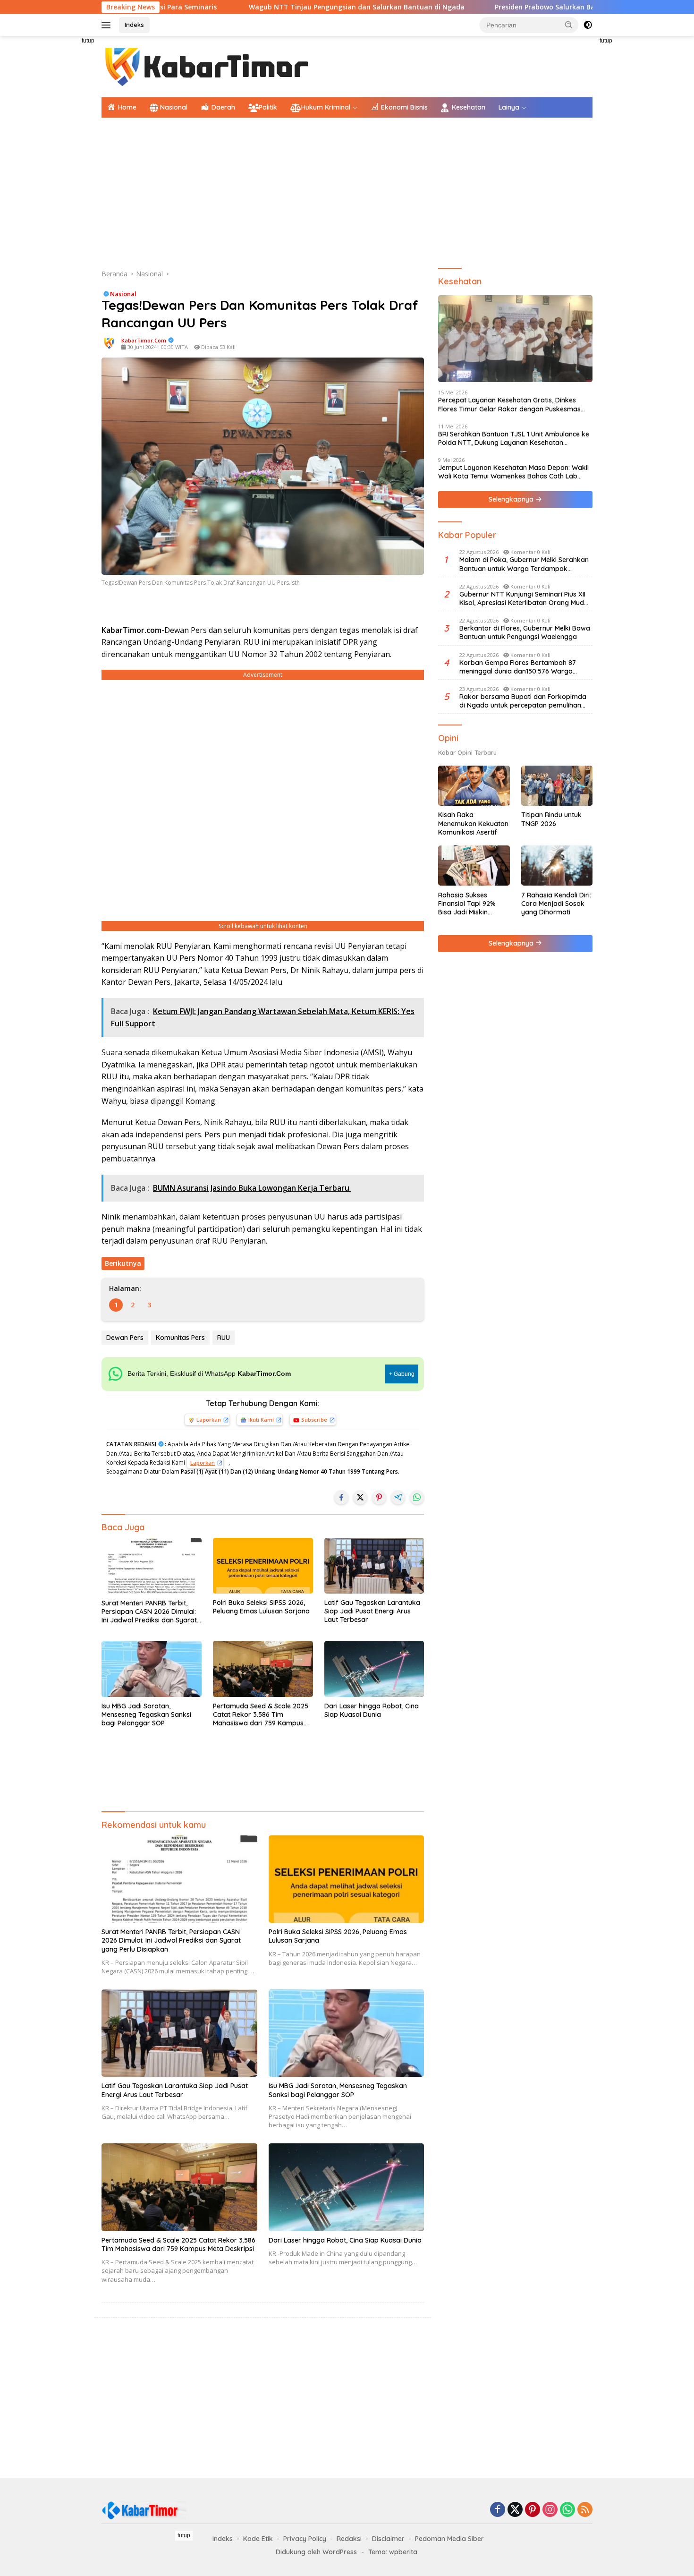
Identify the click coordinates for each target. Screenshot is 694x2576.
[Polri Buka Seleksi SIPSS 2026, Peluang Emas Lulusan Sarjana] (263, 1566)
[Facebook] (498, 2510)
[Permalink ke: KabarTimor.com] (109, 343)
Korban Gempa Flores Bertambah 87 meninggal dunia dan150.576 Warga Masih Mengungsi (518, 666)
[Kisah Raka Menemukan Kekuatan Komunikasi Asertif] (474, 786)
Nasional (123, 294)
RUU (224, 1338)
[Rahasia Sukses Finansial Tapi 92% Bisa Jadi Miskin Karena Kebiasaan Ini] (474, 866)
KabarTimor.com (144, 340)
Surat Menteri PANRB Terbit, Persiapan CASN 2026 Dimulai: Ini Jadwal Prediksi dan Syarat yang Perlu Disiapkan (149, 1612)
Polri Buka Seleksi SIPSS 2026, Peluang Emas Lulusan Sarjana (261, 1607)
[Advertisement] (59, 178)
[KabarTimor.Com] (208, 66)
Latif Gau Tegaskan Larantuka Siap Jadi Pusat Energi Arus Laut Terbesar (372, 1611)
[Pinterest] (533, 2510)
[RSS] (585, 2510)
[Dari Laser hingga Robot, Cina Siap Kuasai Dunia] (374, 1669)
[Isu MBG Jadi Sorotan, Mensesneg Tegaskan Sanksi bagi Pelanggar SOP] (152, 1669)
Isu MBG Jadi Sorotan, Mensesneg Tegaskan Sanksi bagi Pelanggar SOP (146, 1714)
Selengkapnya (512, 499)
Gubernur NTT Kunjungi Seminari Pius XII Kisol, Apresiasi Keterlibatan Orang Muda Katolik (524, 598)
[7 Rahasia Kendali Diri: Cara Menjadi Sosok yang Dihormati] (557, 866)
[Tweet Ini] (360, 1497)
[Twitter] (515, 2510)
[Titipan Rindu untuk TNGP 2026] (557, 786)
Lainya (509, 107)
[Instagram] (550, 2510)
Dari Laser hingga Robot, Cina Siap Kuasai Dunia (372, 1710)
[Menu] (108, 25)
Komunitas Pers (180, 1338)
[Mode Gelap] (588, 25)
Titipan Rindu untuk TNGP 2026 (551, 819)
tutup (88, 41)
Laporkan (209, 1420)
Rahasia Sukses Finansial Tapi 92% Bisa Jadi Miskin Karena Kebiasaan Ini (472, 903)
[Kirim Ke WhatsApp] (417, 1497)
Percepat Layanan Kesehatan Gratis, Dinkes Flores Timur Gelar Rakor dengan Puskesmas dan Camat (509, 404)
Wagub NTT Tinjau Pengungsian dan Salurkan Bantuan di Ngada (256, 7)
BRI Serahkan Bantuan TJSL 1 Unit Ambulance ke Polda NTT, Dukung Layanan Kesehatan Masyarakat (514, 438)
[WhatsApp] (567, 2510)
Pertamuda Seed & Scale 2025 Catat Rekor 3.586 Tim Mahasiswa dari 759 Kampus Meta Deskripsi (261, 1715)
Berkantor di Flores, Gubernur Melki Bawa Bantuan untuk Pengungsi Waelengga (525, 632)
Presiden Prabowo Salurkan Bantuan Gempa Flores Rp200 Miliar (499, 7)
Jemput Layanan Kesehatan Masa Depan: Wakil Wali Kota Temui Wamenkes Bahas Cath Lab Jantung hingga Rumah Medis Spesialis (513, 472)
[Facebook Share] (341, 1497)
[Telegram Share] (398, 1497)
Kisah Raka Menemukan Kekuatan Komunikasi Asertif (473, 823)
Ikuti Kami (261, 1420)
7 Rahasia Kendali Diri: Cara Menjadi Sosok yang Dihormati (556, 903)
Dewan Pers (125, 1338)
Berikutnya (123, 1263)
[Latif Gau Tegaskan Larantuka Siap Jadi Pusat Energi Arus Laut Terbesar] (374, 1566)
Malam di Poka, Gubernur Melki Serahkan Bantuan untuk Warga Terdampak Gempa (524, 564)
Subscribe (314, 1420)
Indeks (134, 25)
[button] (569, 25)
